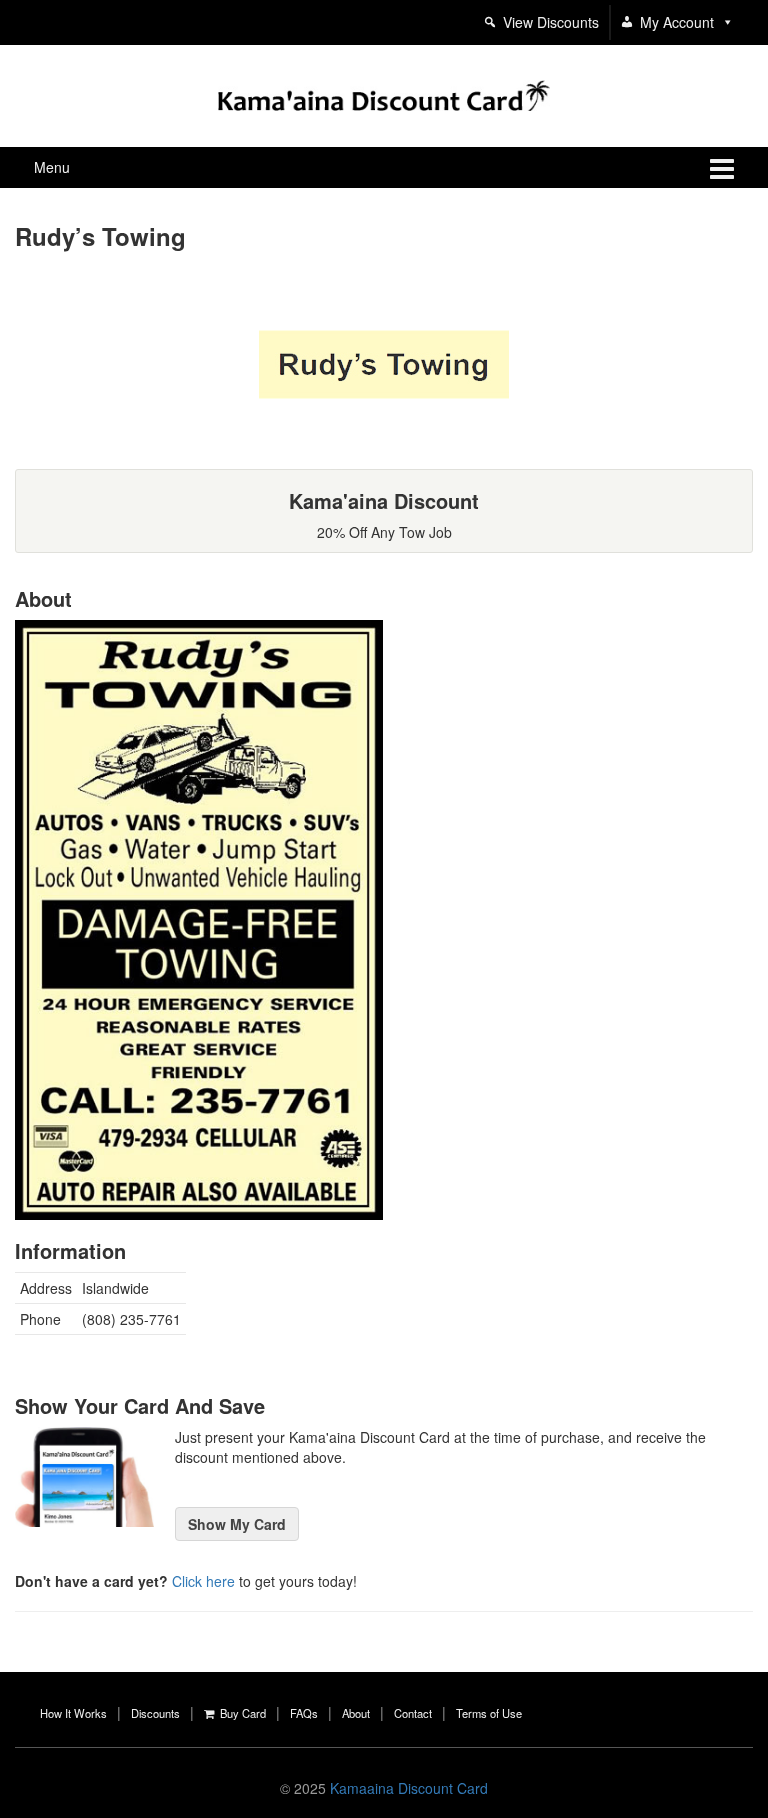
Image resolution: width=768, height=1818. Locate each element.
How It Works (73, 1713)
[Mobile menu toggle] (722, 167)
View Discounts (551, 22)
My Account (677, 22)
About (356, 1713)
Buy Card (240, 1713)
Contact (413, 1713)
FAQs (304, 1713)
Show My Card (237, 1524)
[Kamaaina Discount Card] (383, 93)
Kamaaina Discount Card (409, 1788)
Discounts (155, 1713)
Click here (203, 1581)
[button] (724, 22)
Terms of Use (489, 1713)
